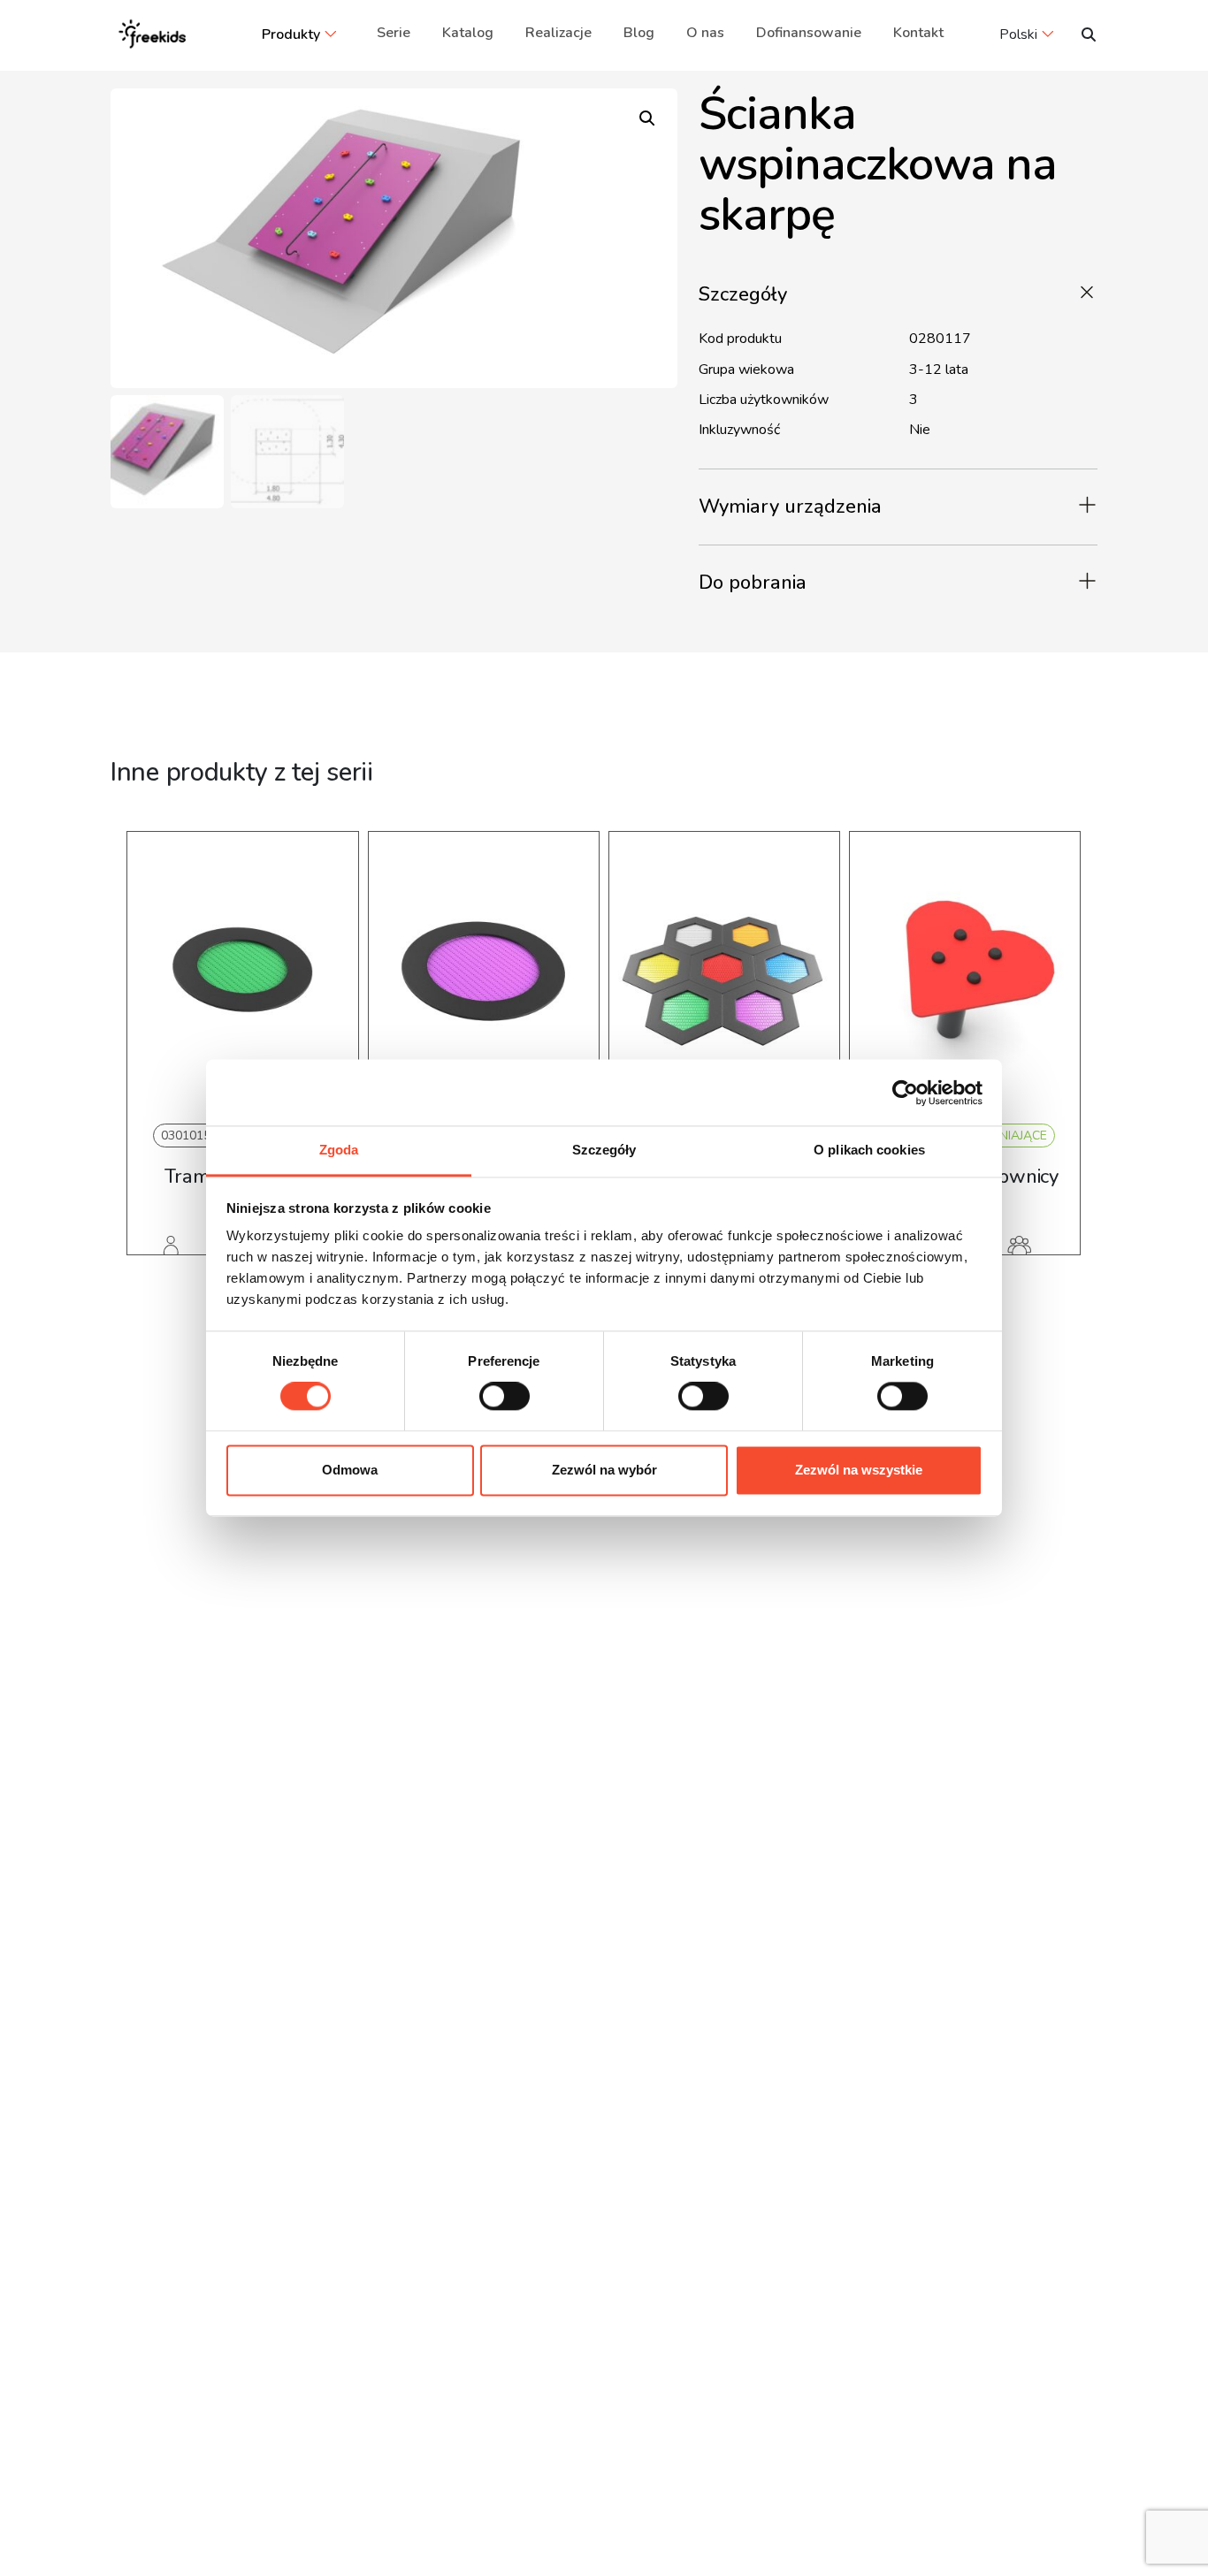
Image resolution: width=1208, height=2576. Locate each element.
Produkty (291, 34)
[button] (647, 118)
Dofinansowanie (809, 33)
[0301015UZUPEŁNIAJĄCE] (242, 974)
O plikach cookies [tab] (869, 1150)
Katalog (468, 33)
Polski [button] (1018, 34)
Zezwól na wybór (604, 1470)
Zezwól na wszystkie (859, 1470)
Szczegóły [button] (743, 294)
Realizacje (558, 33)
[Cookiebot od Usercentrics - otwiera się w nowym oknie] (905, 1093)
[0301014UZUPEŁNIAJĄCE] (484, 974)
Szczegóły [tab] (604, 1150)
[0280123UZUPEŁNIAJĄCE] (965, 974)
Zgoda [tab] (339, 1150)
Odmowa (350, 1470)
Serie (394, 33)
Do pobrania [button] (753, 583)
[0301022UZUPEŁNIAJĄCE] (724, 974)
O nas (705, 33)
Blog (639, 33)
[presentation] (152, 1070)
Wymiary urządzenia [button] (790, 507)
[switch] (505, 1397)
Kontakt (918, 33)
